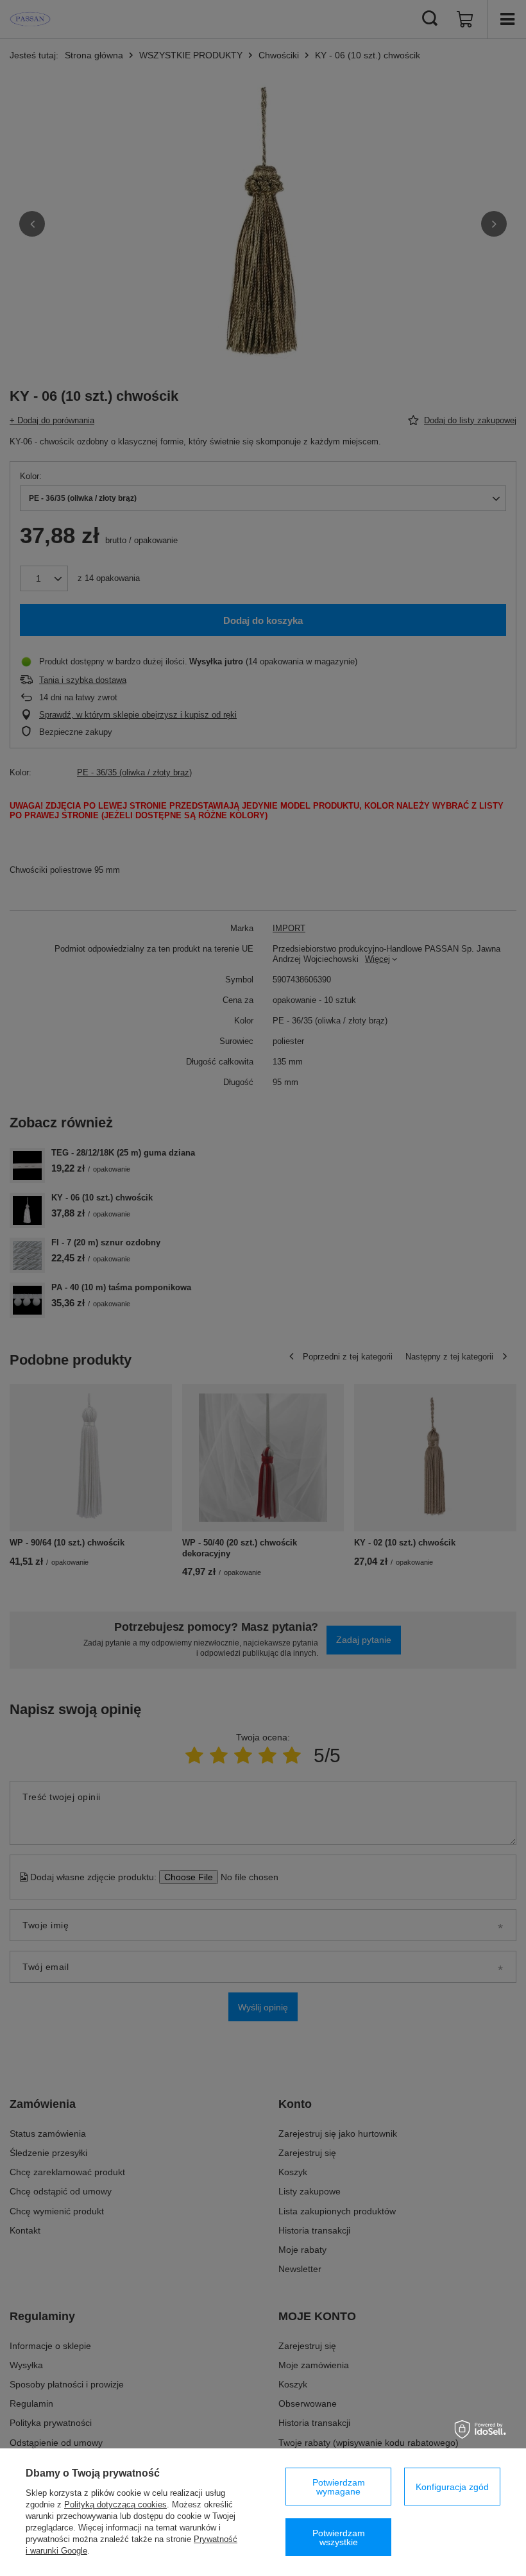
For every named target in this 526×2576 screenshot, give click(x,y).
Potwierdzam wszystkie (339, 2538)
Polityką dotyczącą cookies (115, 2504)
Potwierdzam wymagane (339, 2487)
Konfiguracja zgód (452, 2487)
